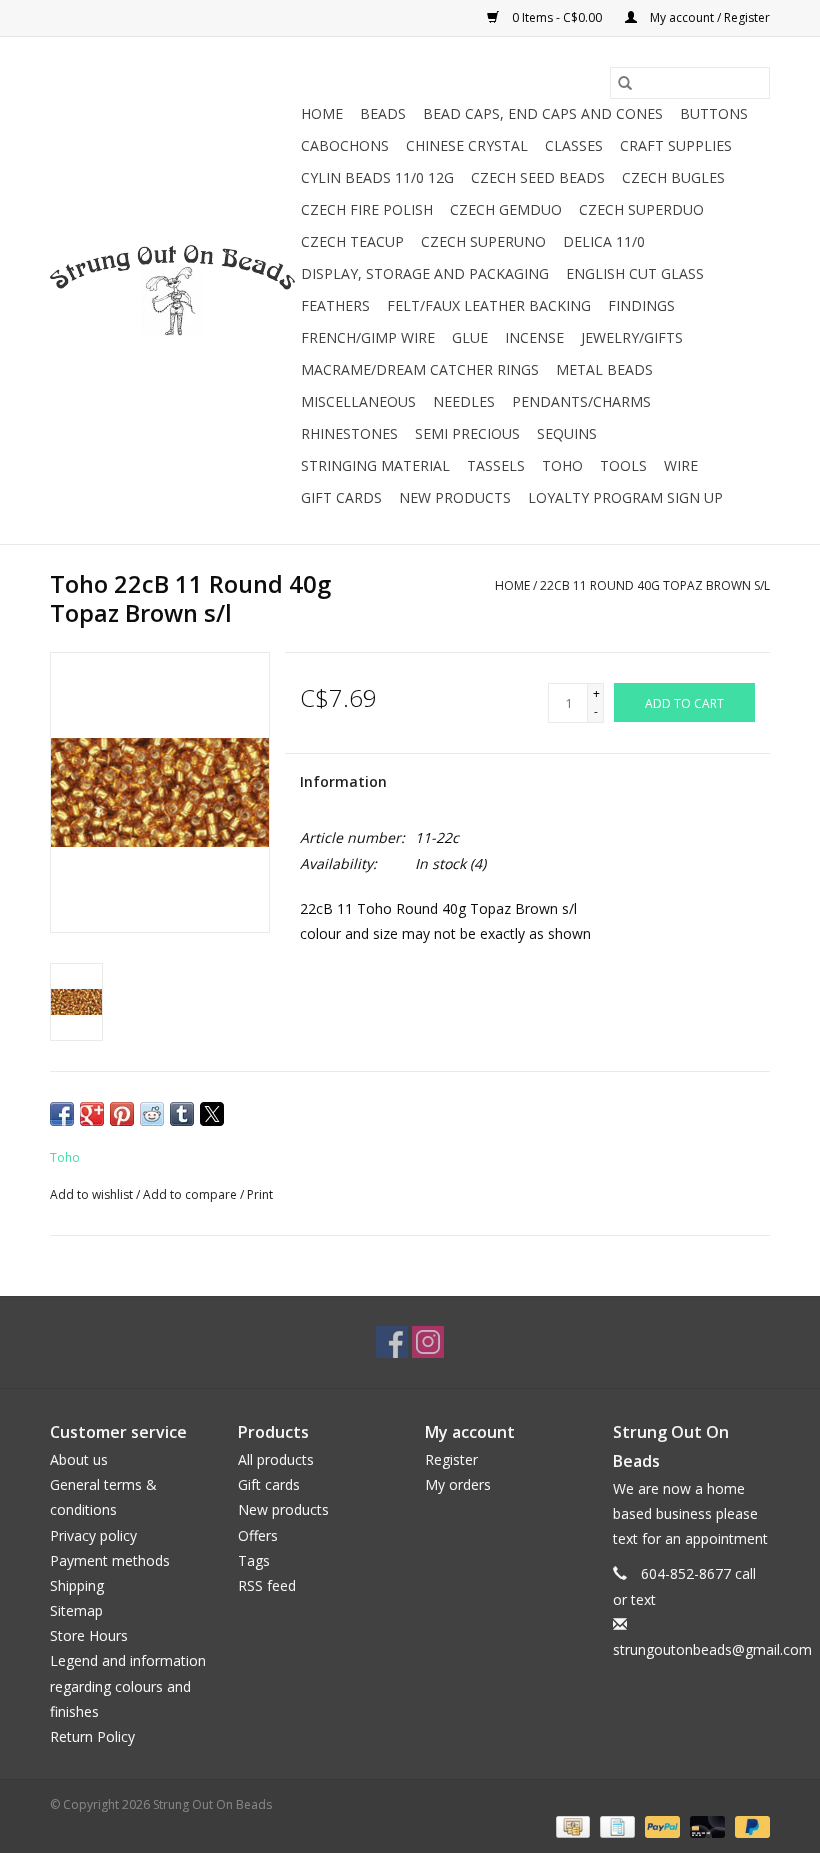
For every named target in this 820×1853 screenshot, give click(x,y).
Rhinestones (349, 433)
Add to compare (191, 1194)
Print (260, 1194)
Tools (623, 465)
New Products (455, 497)
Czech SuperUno (483, 241)
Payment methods (110, 1560)
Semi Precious (467, 433)
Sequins (567, 433)
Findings (641, 305)
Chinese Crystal (467, 145)
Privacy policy (93, 1535)
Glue (470, 337)
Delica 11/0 (604, 241)
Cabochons (345, 145)
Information (343, 781)
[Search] (625, 83)
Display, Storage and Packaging (425, 273)
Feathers (335, 305)
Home (322, 113)
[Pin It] (122, 1114)
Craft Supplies (676, 145)
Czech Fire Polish (367, 209)
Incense (534, 337)
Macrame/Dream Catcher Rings (420, 369)
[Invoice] (615, 1825)
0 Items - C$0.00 (557, 17)
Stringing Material (375, 465)
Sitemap (76, 1610)
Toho (562, 465)
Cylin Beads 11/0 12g (377, 177)
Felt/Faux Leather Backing (489, 305)
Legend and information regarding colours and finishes (128, 1685)
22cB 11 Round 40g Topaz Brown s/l (655, 585)
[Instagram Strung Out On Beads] (428, 1342)
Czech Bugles (673, 177)
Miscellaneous (358, 401)
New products (283, 1509)
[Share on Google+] (92, 1114)
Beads (383, 113)
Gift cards (341, 497)
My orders (458, 1484)
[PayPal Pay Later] (749, 1825)
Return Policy (92, 1736)
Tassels (496, 465)
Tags (254, 1560)
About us (79, 1459)
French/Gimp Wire (368, 337)
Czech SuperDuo (641, 209)
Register (451, 1459)
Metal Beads (604, 369)
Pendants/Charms (581, 401)
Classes (574, 145)
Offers (258, 1535)
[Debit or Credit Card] (705, 1825)
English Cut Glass (635, 273)
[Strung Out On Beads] (172, 291)
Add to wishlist (93, 1194)
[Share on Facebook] (62, 1114)
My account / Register (708, 17)
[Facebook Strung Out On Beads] (392, 1342)
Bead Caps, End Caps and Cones (543, 113)
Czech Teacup (352, 241)
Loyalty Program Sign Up (625, 497)
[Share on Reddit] (152, 1114)
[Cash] (571, 1825)
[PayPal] (660, 1825)
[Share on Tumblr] (182, 1114)
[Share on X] (212, 1114)
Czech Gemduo (506, 209)
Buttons (714, 113)
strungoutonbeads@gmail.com (712, 1649)
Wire (681, 465)
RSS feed (267, 1585)
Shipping (77, 1585)
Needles (464, 401)
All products (276, 1459)
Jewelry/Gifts (632, 337)
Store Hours (89, 1635)
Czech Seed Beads (538, 177)
